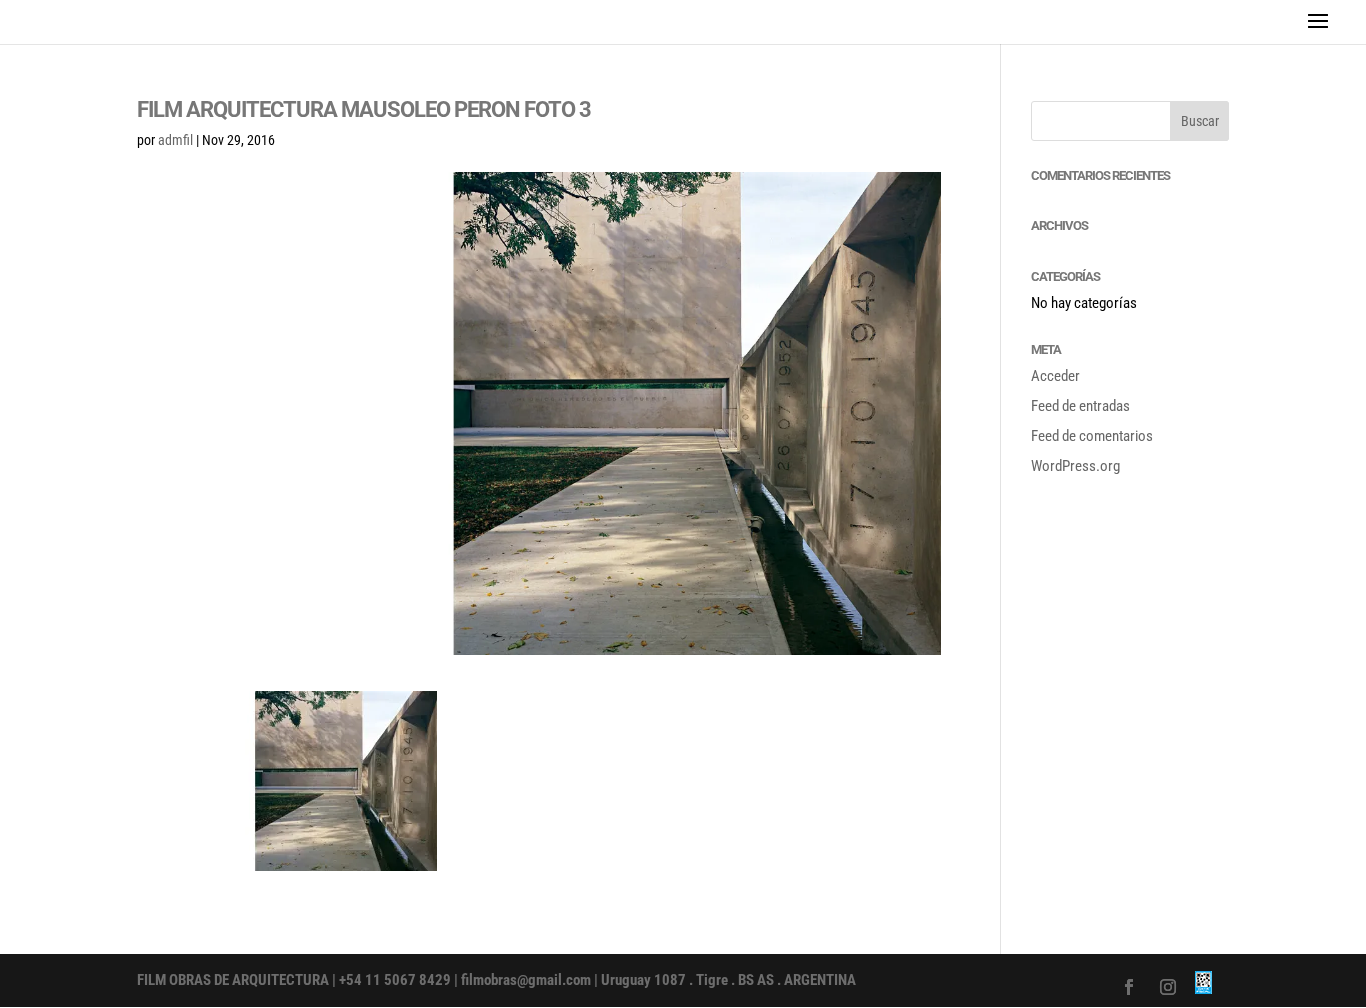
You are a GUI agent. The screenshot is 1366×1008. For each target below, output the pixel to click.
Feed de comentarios (1092, 436)
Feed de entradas (1080, 406)
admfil (175, 140)
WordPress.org (1075, 466)
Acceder (1055, 376)
